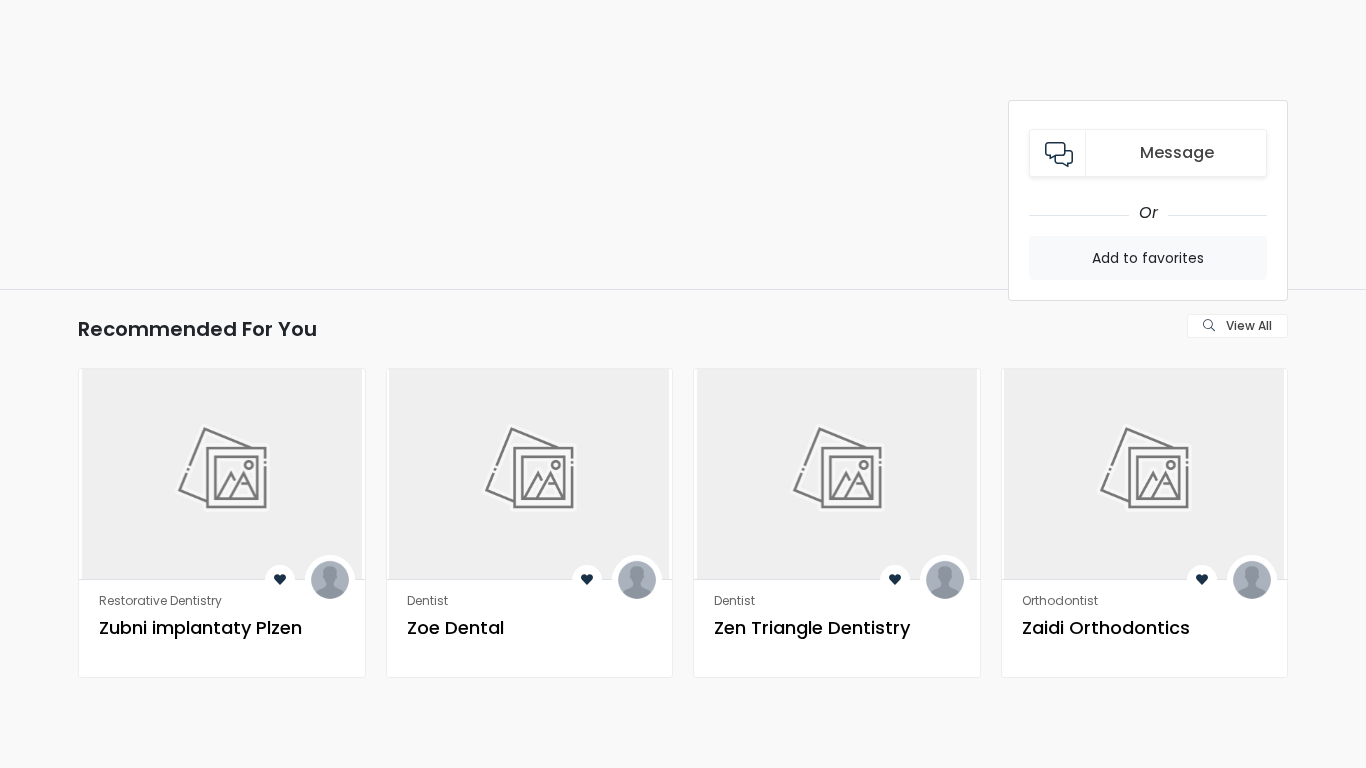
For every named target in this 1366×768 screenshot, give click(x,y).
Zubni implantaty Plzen (200, 627)
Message (1177, 152)
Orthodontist (1060, 600)
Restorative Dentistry (160, 600)
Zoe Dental (455, 627)
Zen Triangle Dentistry (812, 627)
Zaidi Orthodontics (1106, 627)
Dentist (427, 600)
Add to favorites (1148, 258)
